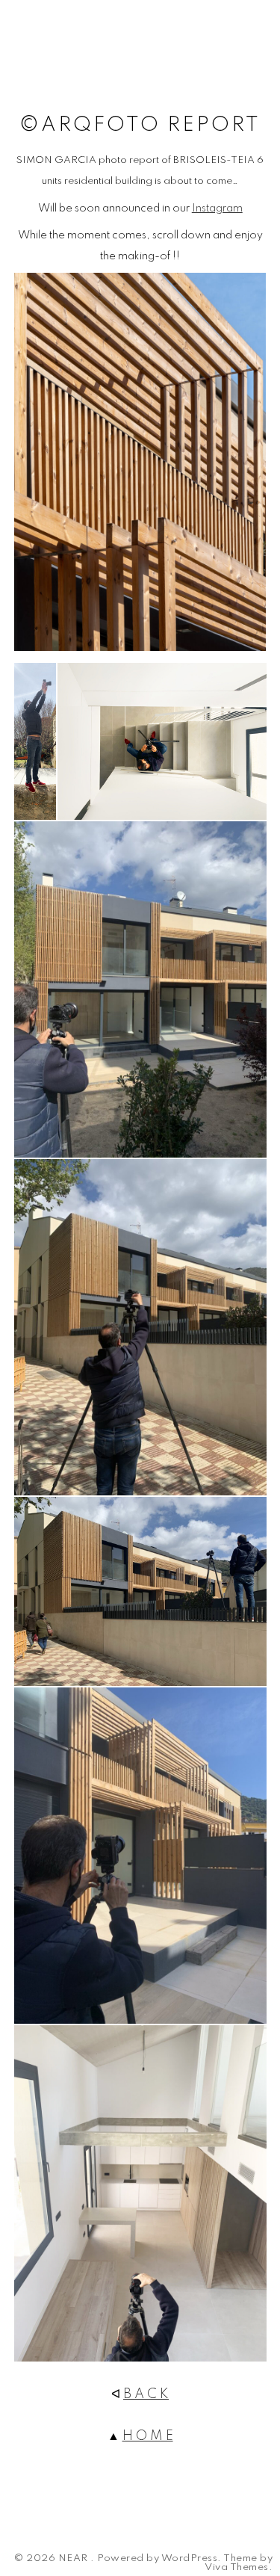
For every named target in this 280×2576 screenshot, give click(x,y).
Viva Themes (237, 2568)
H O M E (148, 2436)
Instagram (217, 209)
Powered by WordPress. (159, 2559)
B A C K (146, 2394)
